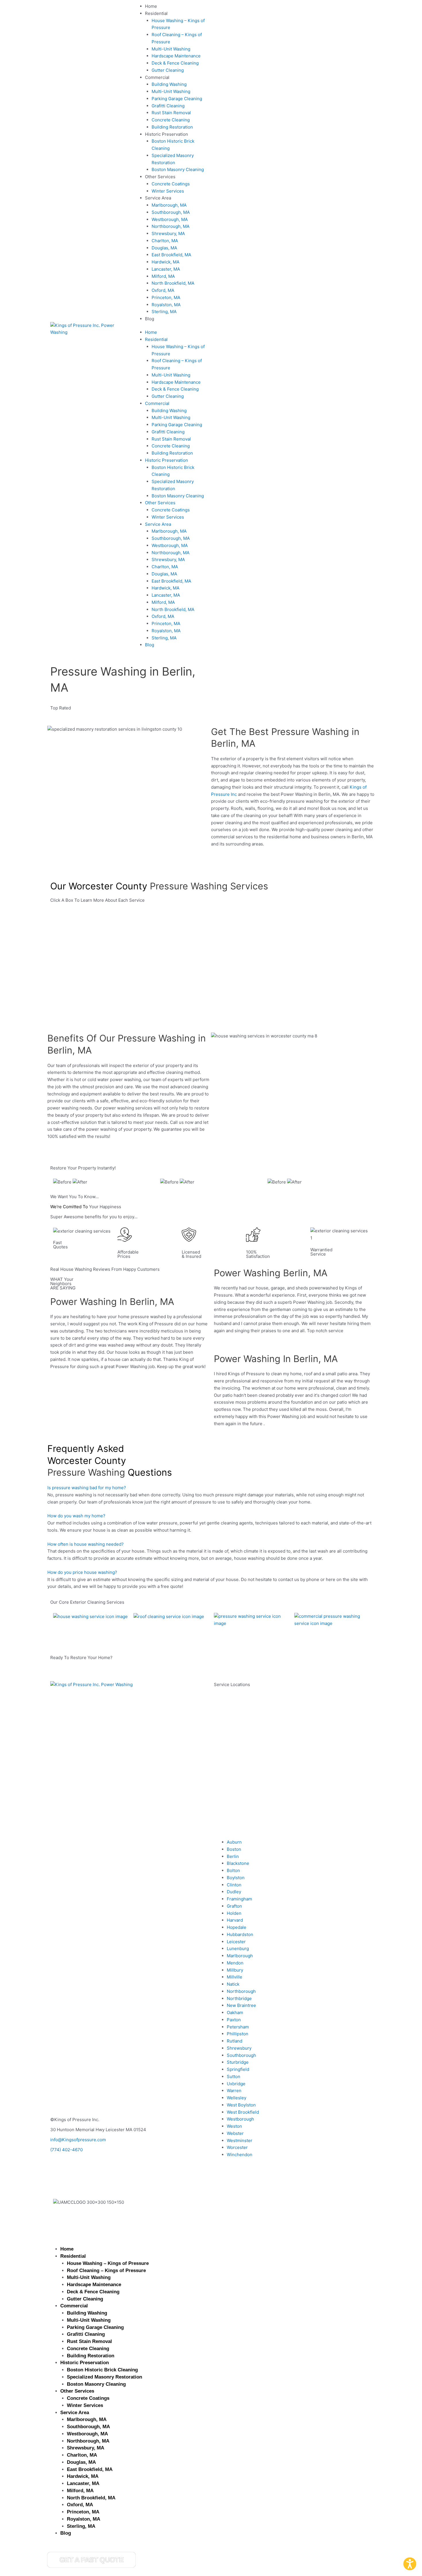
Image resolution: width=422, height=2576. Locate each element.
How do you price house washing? (82, 1572)
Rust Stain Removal (171, 113)
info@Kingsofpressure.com (78, 2140)
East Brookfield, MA (171, 255)
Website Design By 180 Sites (79, 2212)
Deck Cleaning (229, 1636)
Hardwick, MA (165, 262)
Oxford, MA (163, 290)
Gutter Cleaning (168, 70)
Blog (150, 319)
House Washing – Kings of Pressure (108, 2263)
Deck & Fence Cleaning (175, 63)
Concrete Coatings (171, 184)
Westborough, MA (170, 219)
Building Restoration (172, 127)
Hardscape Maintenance (176, 56)
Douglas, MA (164, 248)
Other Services (160, 177)
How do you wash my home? (76, 1516)
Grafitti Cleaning (168, 106)
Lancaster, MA (166, 269)
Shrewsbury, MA (168, 233)
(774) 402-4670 (66, 2150)
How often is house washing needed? (86, 1544)
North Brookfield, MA (173, 283)
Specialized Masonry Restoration (104, 2377)
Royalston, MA (166, 305)
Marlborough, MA (169, 205)
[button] (211, 1488)
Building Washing (169, 84)
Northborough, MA (171, 226)
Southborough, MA (171, 212)
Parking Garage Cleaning (177, 99)
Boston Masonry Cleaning (178, 169)
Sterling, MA (164, 312)
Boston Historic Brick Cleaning (102, 2370)
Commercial (157, 77)
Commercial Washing (316, 1636)
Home (151, 6)
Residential (156, 13)
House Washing (69, 1629)
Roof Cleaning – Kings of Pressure (106, 2271)
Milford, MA (163, 276)
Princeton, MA (166, 297)
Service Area (158, 198)
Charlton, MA (165, 241)
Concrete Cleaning (171, 120)
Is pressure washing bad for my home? (87, 1488)
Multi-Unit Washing (171, 49)
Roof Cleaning (148, 1629)
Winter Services (168, 191)
